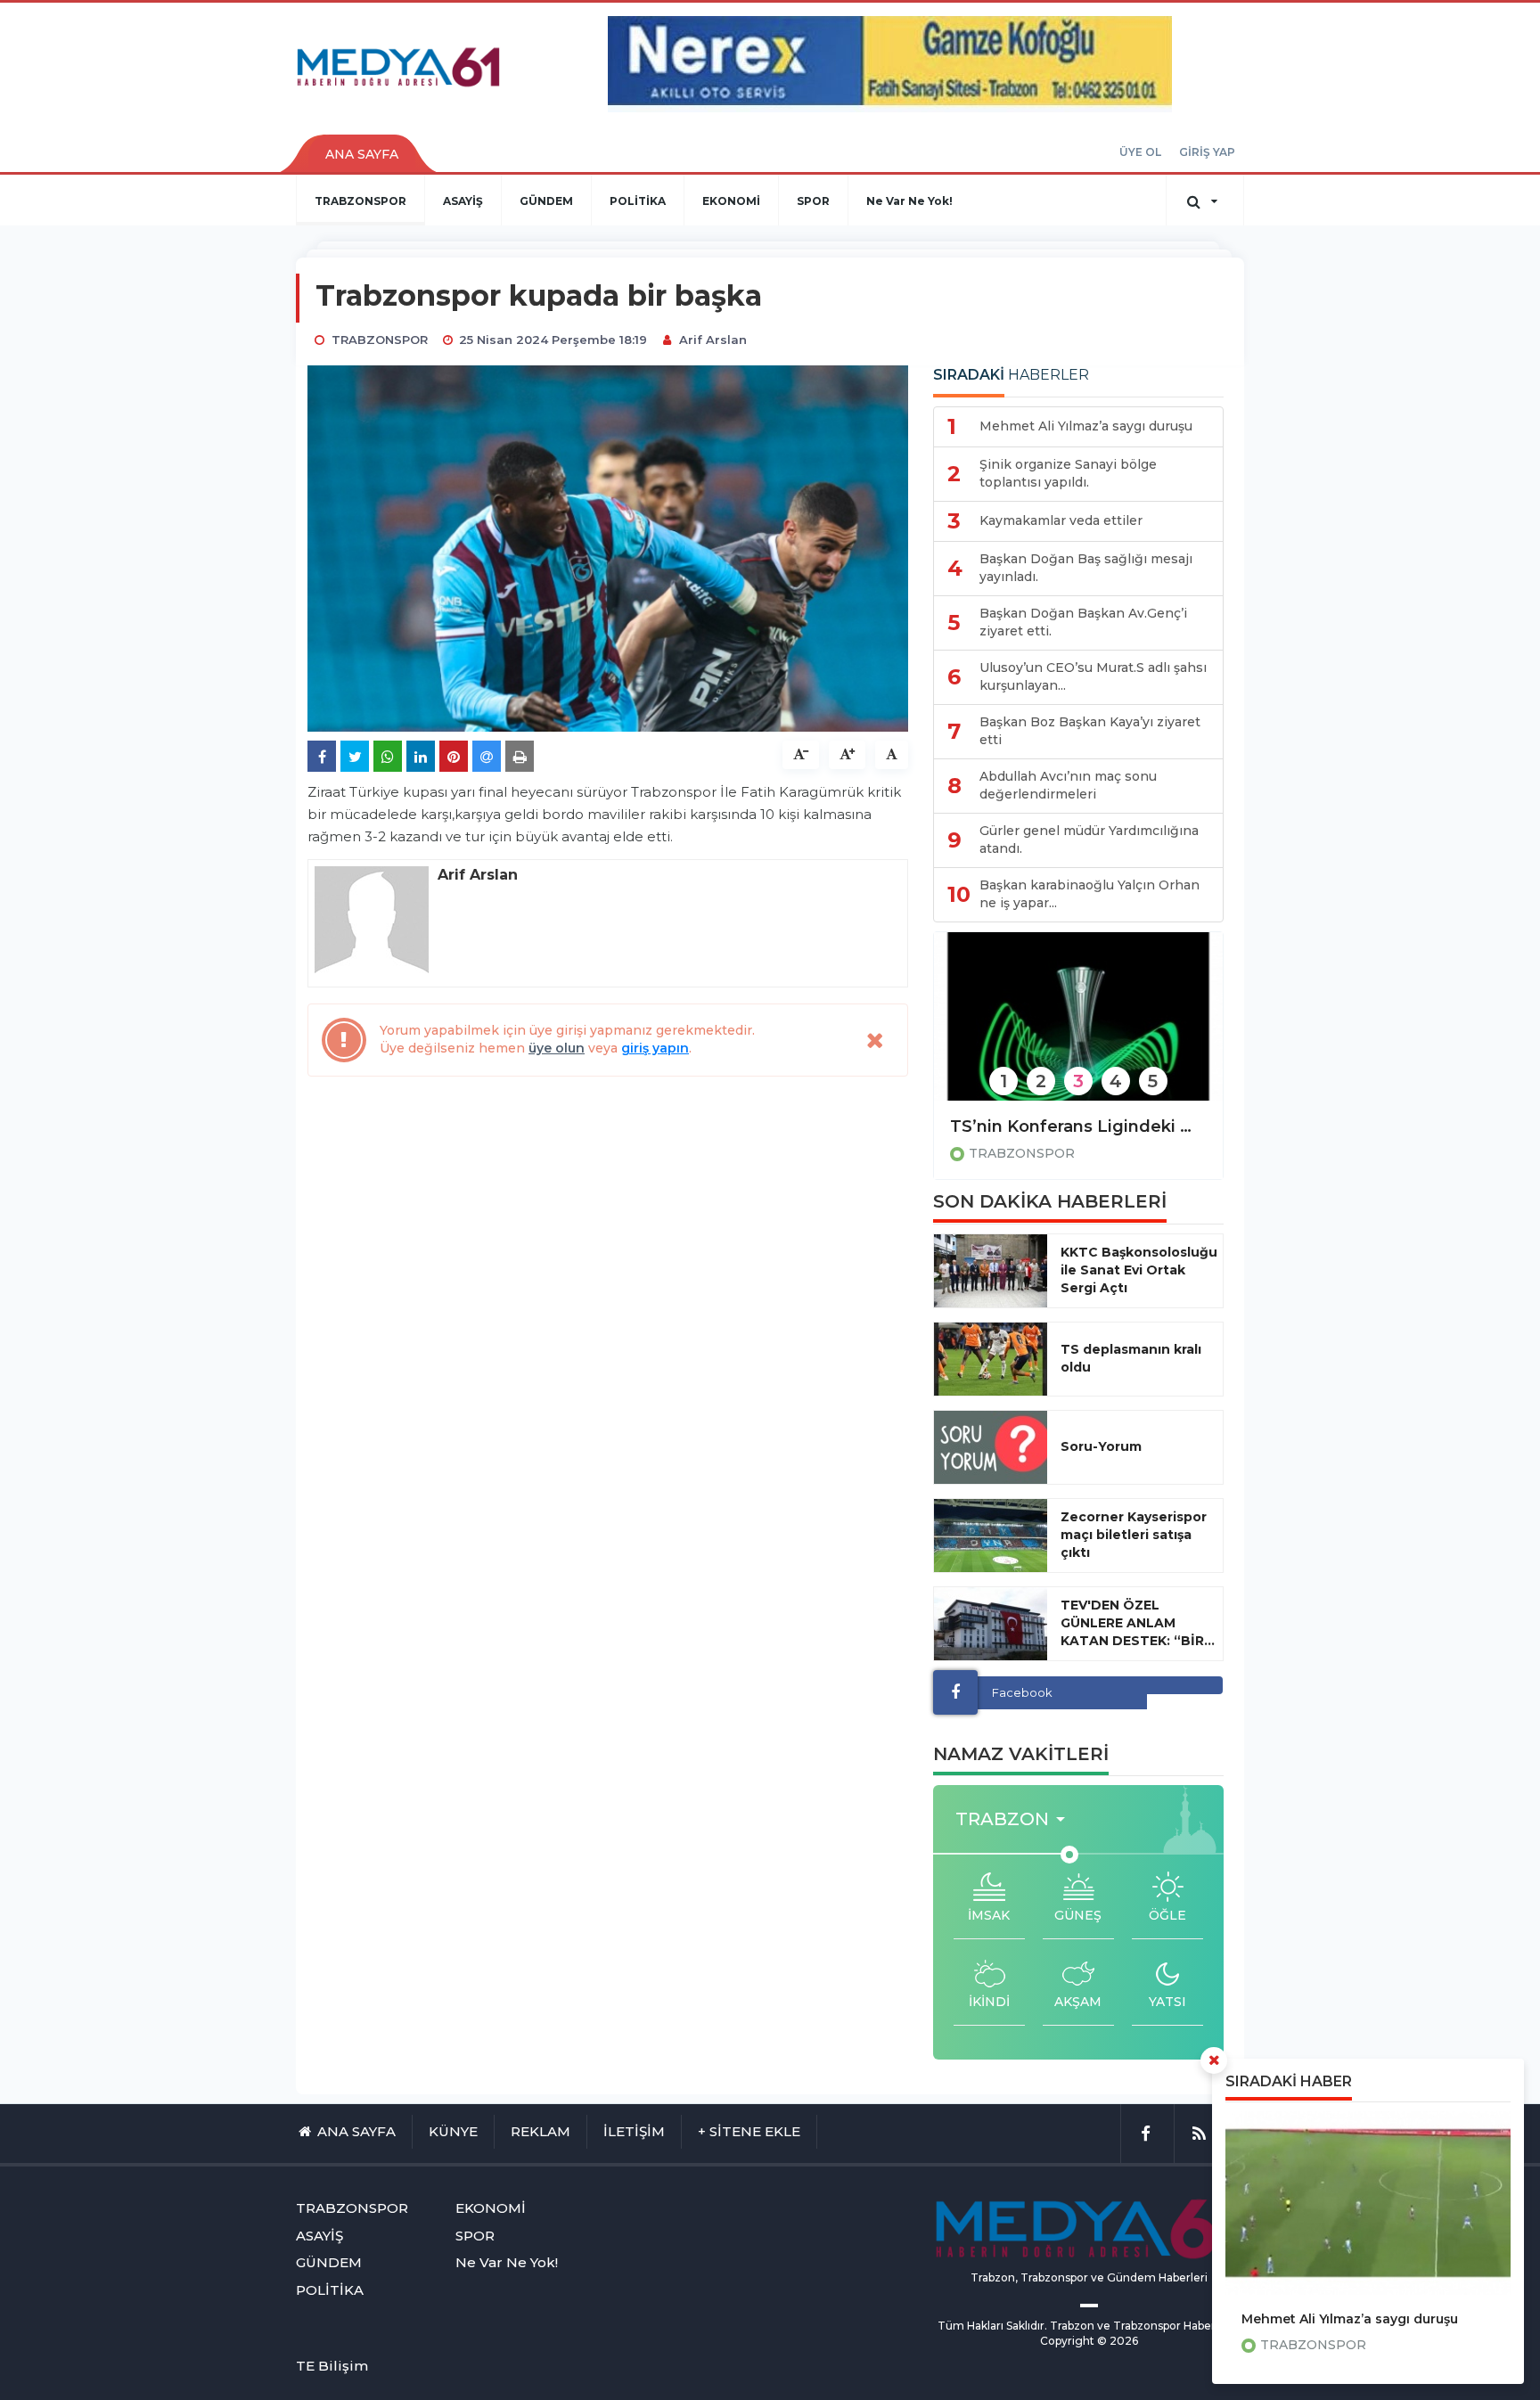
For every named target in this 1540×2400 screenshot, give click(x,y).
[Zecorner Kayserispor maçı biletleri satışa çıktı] (991, 1536)
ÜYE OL (1140, 152)
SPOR (813, 201)
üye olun (557, 1048)
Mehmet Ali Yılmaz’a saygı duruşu (1350, 2319)
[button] (1016, 1819)
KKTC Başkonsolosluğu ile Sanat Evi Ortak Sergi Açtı (1139, 1270)
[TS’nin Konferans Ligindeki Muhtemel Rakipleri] (1078, 1028)
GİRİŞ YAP (1207, 152)
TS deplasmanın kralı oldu (1131, 1358)
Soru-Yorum (1101, 1446)
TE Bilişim (332, 2366)
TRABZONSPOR (360, 201)
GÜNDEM (546, 201)
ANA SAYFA (362, 154)
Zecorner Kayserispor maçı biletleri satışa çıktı (1134, 1535)
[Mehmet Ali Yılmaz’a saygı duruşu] (1368, 2203)
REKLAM (541, 2131)
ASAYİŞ (463, 201)
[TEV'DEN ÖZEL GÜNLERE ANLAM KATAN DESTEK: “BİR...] (991, 1624)
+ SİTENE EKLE (749, 2131)
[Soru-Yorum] (991, 1447)
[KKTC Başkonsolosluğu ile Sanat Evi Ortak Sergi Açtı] (991, 1271)
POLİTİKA (638, 201)
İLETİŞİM (634, 2131)
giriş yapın (655, 1048)
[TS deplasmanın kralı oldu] (991, 1359)
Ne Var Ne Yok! (909, 201)
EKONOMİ (731, 201)
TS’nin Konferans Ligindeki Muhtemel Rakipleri (1078, 1126)
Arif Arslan (713, 340)
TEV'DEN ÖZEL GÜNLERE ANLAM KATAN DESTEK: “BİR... (1138, 1623)
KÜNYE (453, 2131)
